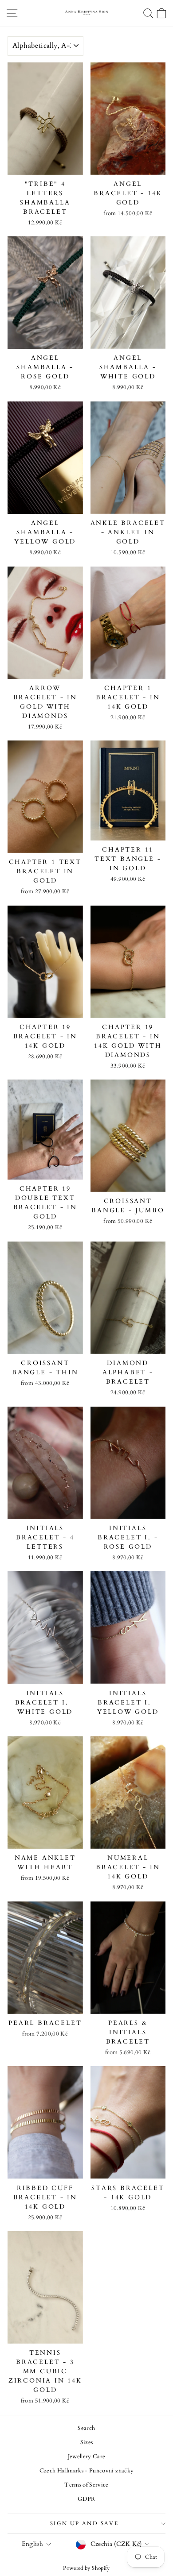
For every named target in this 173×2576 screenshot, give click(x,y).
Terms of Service (86, 2485)
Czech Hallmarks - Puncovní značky (87, 2471)
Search (86, 2428)
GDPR (86, 2499)
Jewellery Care (87, 2456)
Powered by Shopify (86, 2568)
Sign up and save (84, 2523)
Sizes (87, 2442)
